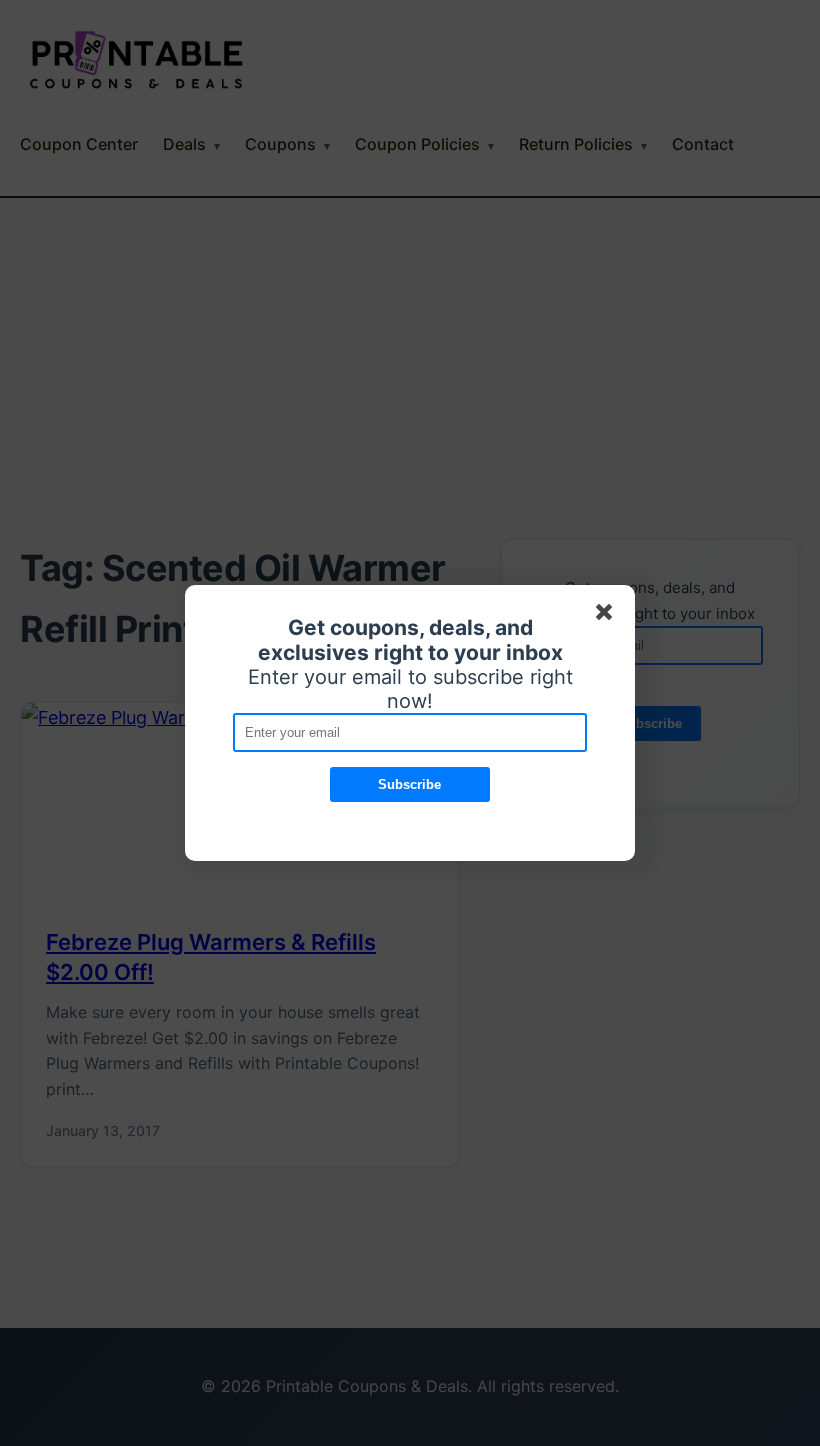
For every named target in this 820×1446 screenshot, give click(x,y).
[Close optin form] (608, 616)
